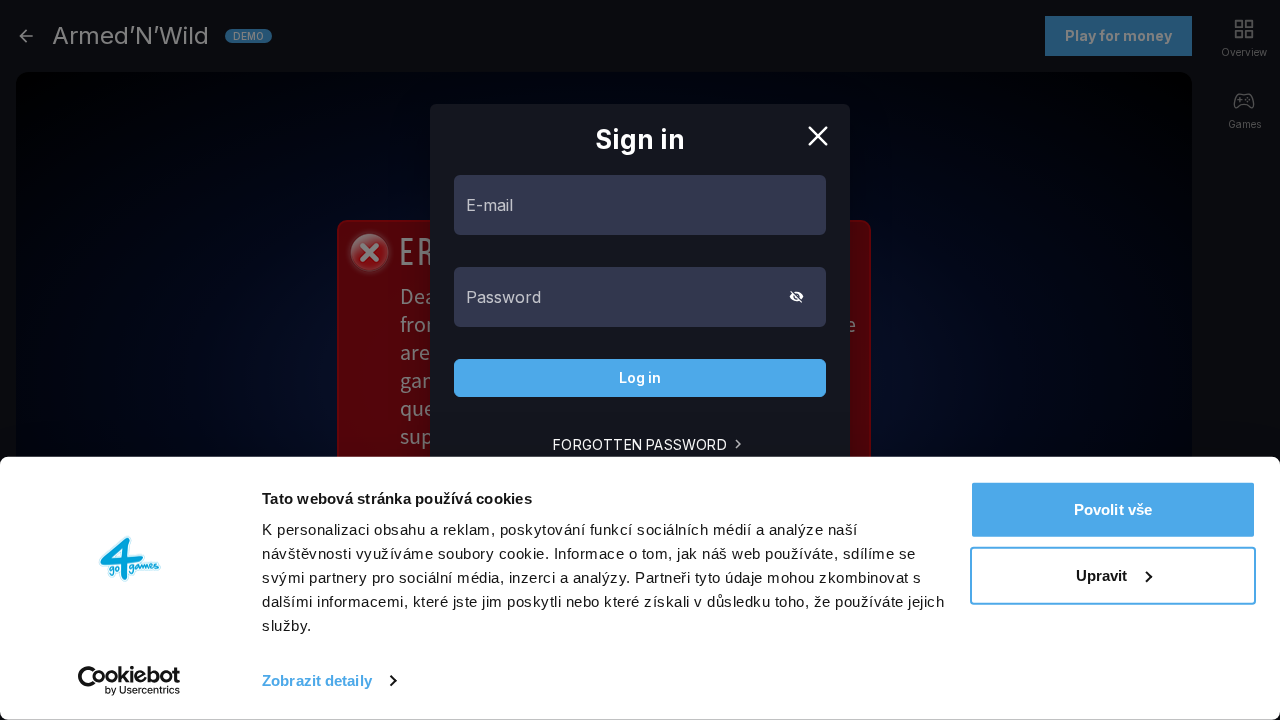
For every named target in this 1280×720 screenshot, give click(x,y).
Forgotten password (640, 444)
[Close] (818, 136)
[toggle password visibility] (796, 296)
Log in (640, 377)
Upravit (1102, 574)
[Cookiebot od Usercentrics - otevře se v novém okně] (129, 681)
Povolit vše (1113, 509)
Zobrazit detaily (317, 680)
